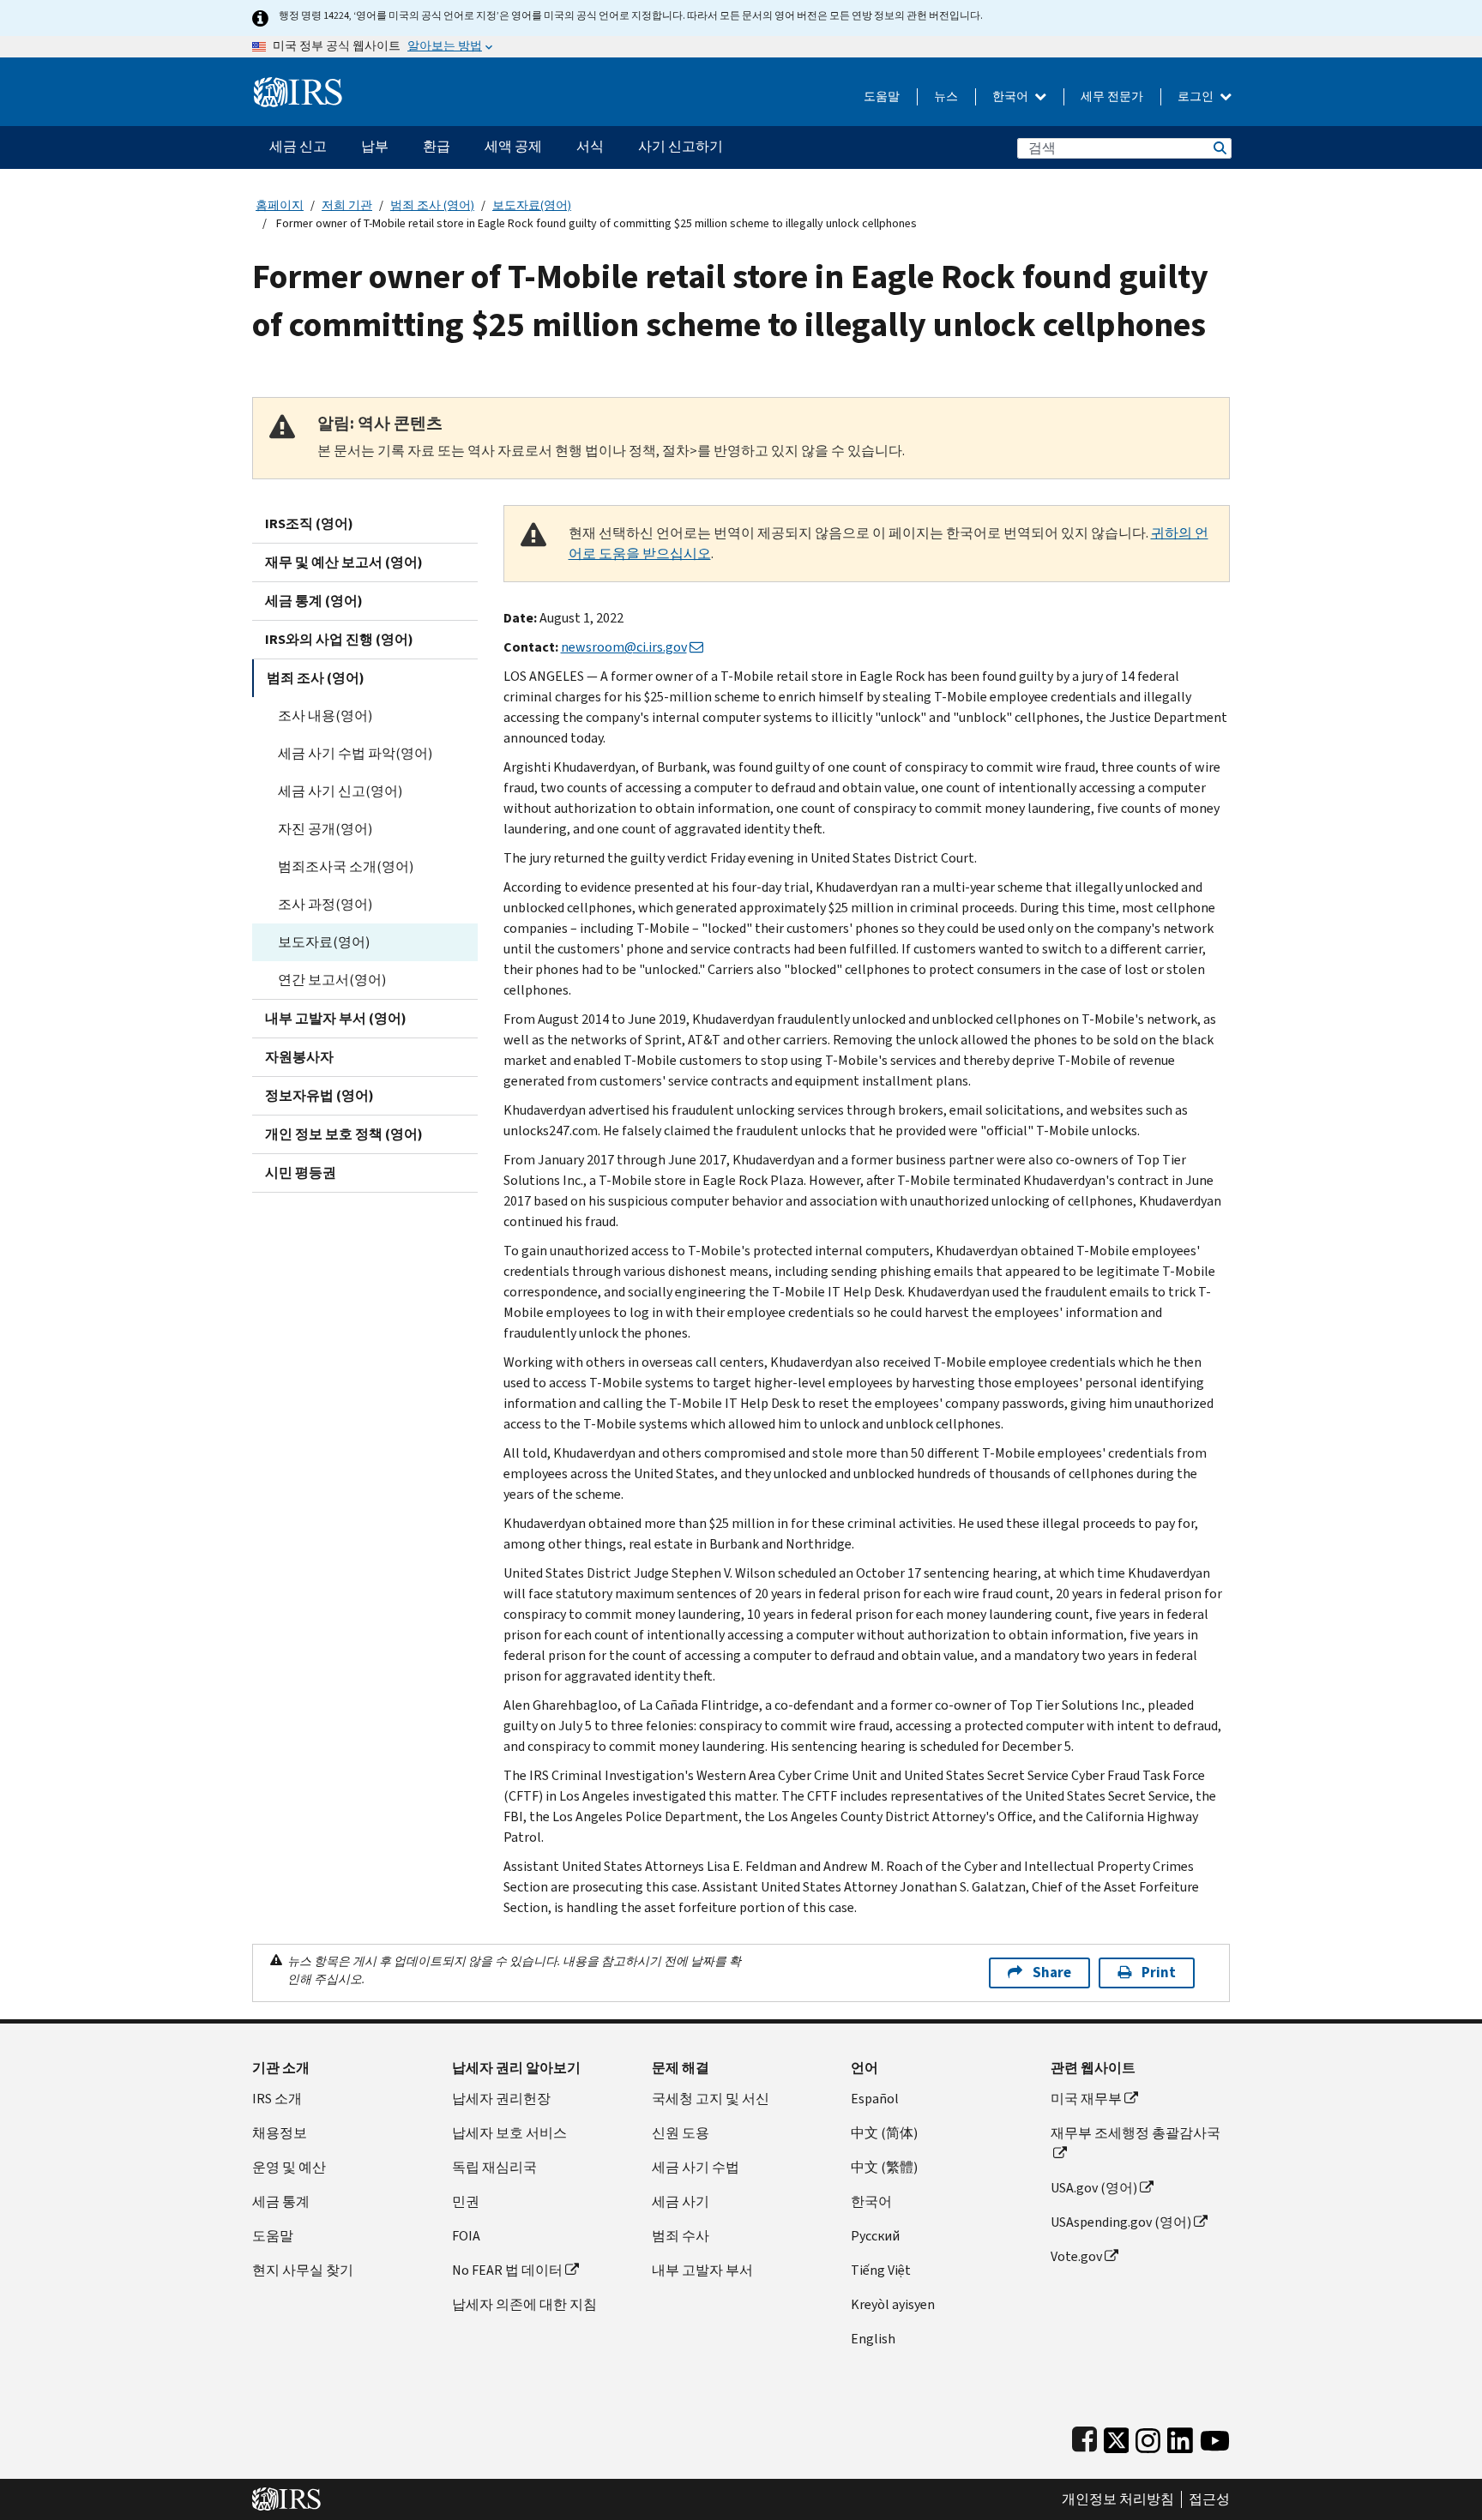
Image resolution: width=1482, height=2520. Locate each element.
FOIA (466, 2236)
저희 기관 (347, 205)
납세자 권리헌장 (501, 2099)
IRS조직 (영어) (309, 523)
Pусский (875, 2236)
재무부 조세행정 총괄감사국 (1136, 2133)
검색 (1219, 148)
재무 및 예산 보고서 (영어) (344, 562)
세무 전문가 (1112, 96)
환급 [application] (437, 146)
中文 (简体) (884, 2133)
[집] (298, 85)
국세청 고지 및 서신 (711, 2099)
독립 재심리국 (494, 2167)
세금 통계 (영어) (314, 601)
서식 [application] (590, 146)
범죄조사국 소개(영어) (346, 866)
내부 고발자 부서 (702, 2270)
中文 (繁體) (884, 2167)
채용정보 (280, 2133)
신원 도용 (681, 2133)
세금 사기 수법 (696, 2167)
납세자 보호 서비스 (509, 2133)
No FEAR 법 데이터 (507, 2270)
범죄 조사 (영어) (432, 205)
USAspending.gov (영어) (1121, 2222)
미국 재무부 (1086, 2099)
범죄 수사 (681, 2236)
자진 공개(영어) (325, 829)
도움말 (882, 96)
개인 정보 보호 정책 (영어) (344, 1134)
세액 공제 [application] (513, 146)
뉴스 (946, 96)
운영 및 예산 (289, 2167)
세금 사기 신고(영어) (340, 791)
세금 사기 (681, 2201)
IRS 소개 (277, 2099)
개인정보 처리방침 (1118, 2499)
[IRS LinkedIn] (1180, 2436)
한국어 (1012, 96)
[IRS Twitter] (1117, 2436)
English (873, 2339)
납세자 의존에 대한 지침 (524, 2304)
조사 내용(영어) (325, 716)
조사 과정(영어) (325, 904)
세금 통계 (281, 2201)
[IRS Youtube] (1215, 2436)
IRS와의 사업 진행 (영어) (339, 639)
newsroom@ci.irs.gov (624, 647)
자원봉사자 (299, 1057)
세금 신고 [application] (298, 146)
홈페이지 (280, 205)
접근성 (1209, 2499)
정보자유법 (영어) (319, 1095)
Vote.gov (1076, 2256)
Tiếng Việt (881, 2270)
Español (875, 2099)
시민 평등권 (301, 1173)
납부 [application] (375, 146)
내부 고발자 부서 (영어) (336, 1018)
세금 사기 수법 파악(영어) (355, 753)
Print (1159, 1973)
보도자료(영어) (532, 205)
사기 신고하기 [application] (681, 146)
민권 (466, 2201)
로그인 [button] (1197, 96)
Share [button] (1052, 1973)
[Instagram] (1148, 2436)
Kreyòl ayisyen (893, 2304)
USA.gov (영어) (1094, 2188)
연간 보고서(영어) (332, 980)
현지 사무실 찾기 (303, 2270)
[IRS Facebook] (1084, 2436)
